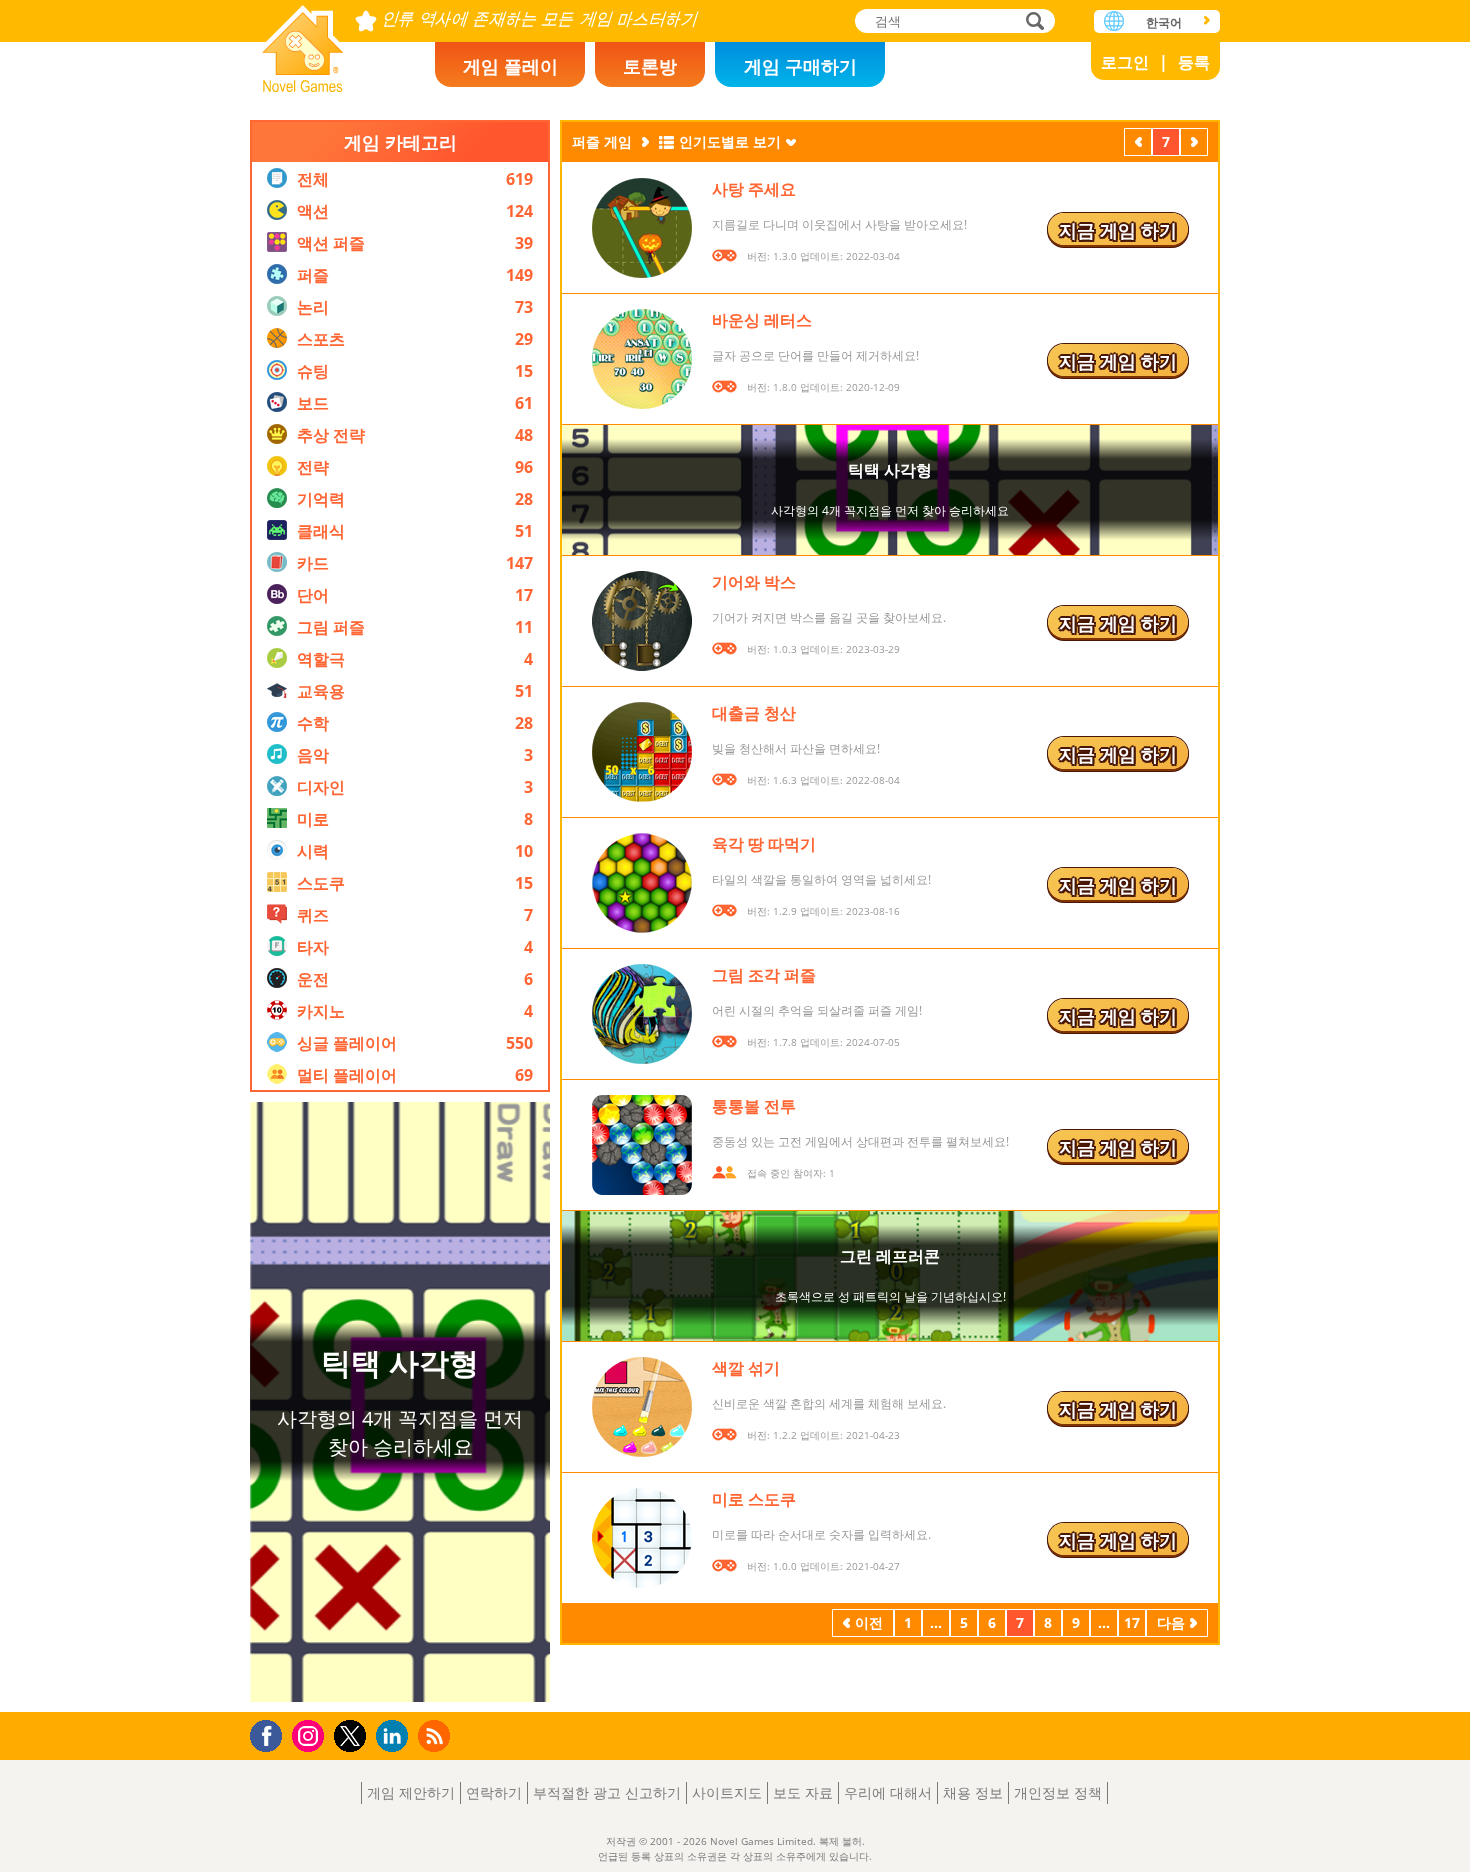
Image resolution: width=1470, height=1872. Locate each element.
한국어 (1164, 22)
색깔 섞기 (746, 1368)
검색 (1032, 22)
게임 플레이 (510, 66)
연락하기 (494, 1792)
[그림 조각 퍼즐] (642, 1014)
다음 (1194, 144)
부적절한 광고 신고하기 (607, 1792)
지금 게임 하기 (1118, 230)
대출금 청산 (754, 713)
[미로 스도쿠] (642, 1538)
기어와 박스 (754, 582)
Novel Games (303, 42)
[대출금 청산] (642, 752)
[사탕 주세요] (642, 228)
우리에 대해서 (888, 1792)
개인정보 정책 (1058, 1792)
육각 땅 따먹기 (764, 844)
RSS (436, 1735)
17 (1132, 1622)
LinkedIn (395, 1736)
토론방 (650, 66)
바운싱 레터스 (762, 320)
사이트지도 (727, 1792)
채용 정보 (973, 1792)
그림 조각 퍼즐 (764, 975)
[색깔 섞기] (642, 1407)
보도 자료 (803, 1792)
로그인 (1125, 62)
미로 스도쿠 (754, 1499)
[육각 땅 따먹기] (642, 883)
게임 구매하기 (800, 66)
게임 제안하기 (411, 1792)
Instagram (311, 1734)
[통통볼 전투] (642, 1145)
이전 (1138, 144)
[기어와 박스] (642, 621)
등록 (1194, 62)
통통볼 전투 (754, 1106)
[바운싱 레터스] (642, 359)
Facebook (271, 1733)
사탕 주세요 (754, 189)
